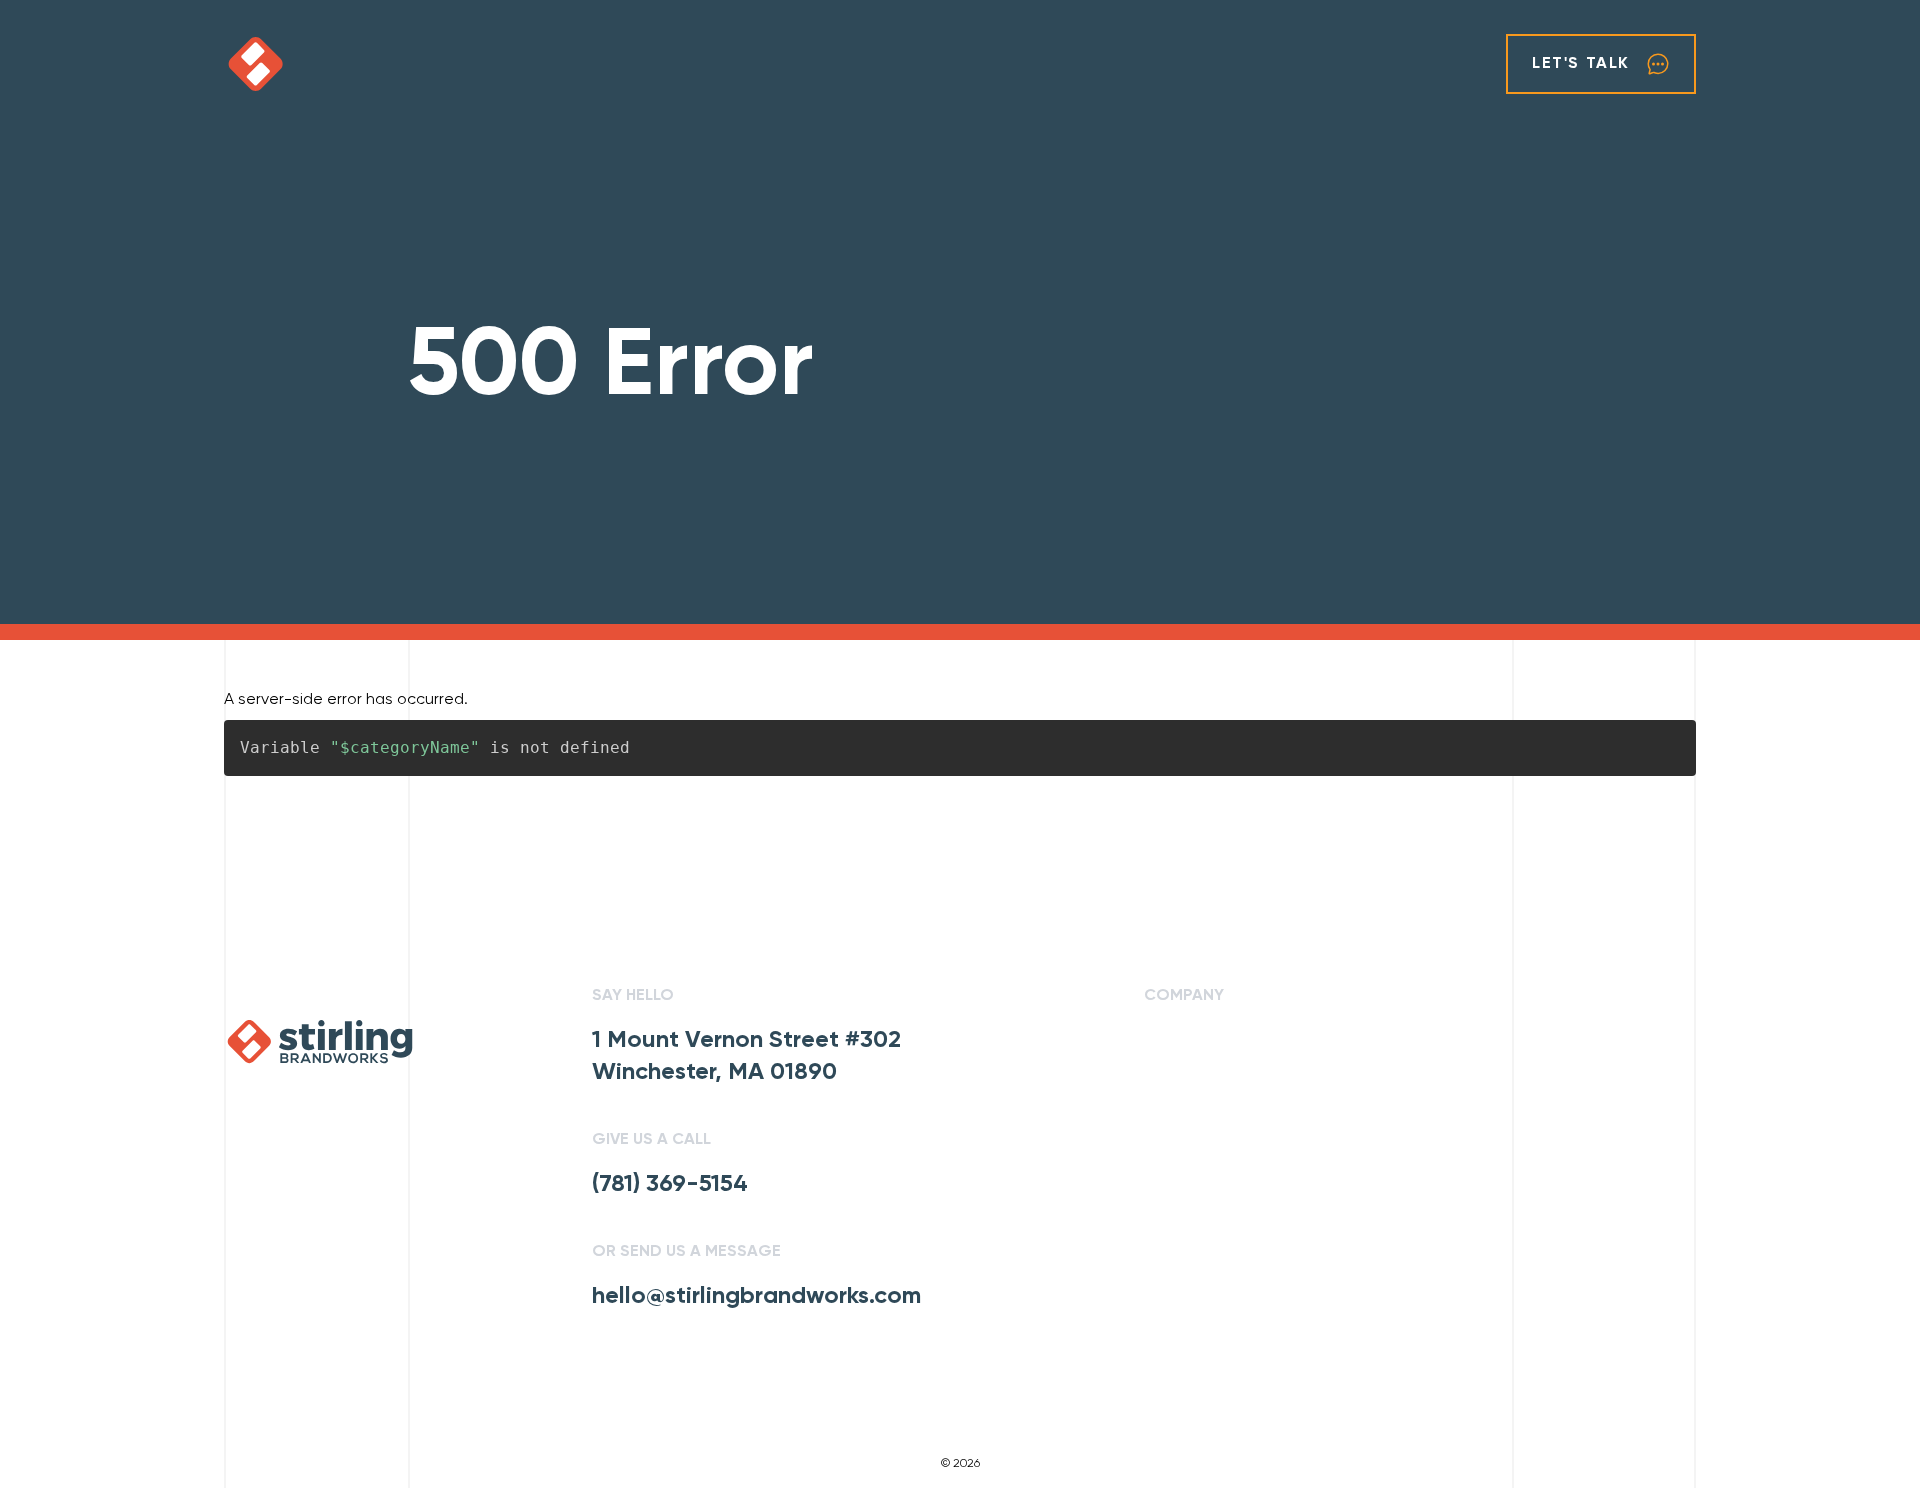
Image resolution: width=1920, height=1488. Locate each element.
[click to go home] (316, 64)
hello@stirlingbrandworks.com (756, 1296)
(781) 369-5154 (670, 1184)
